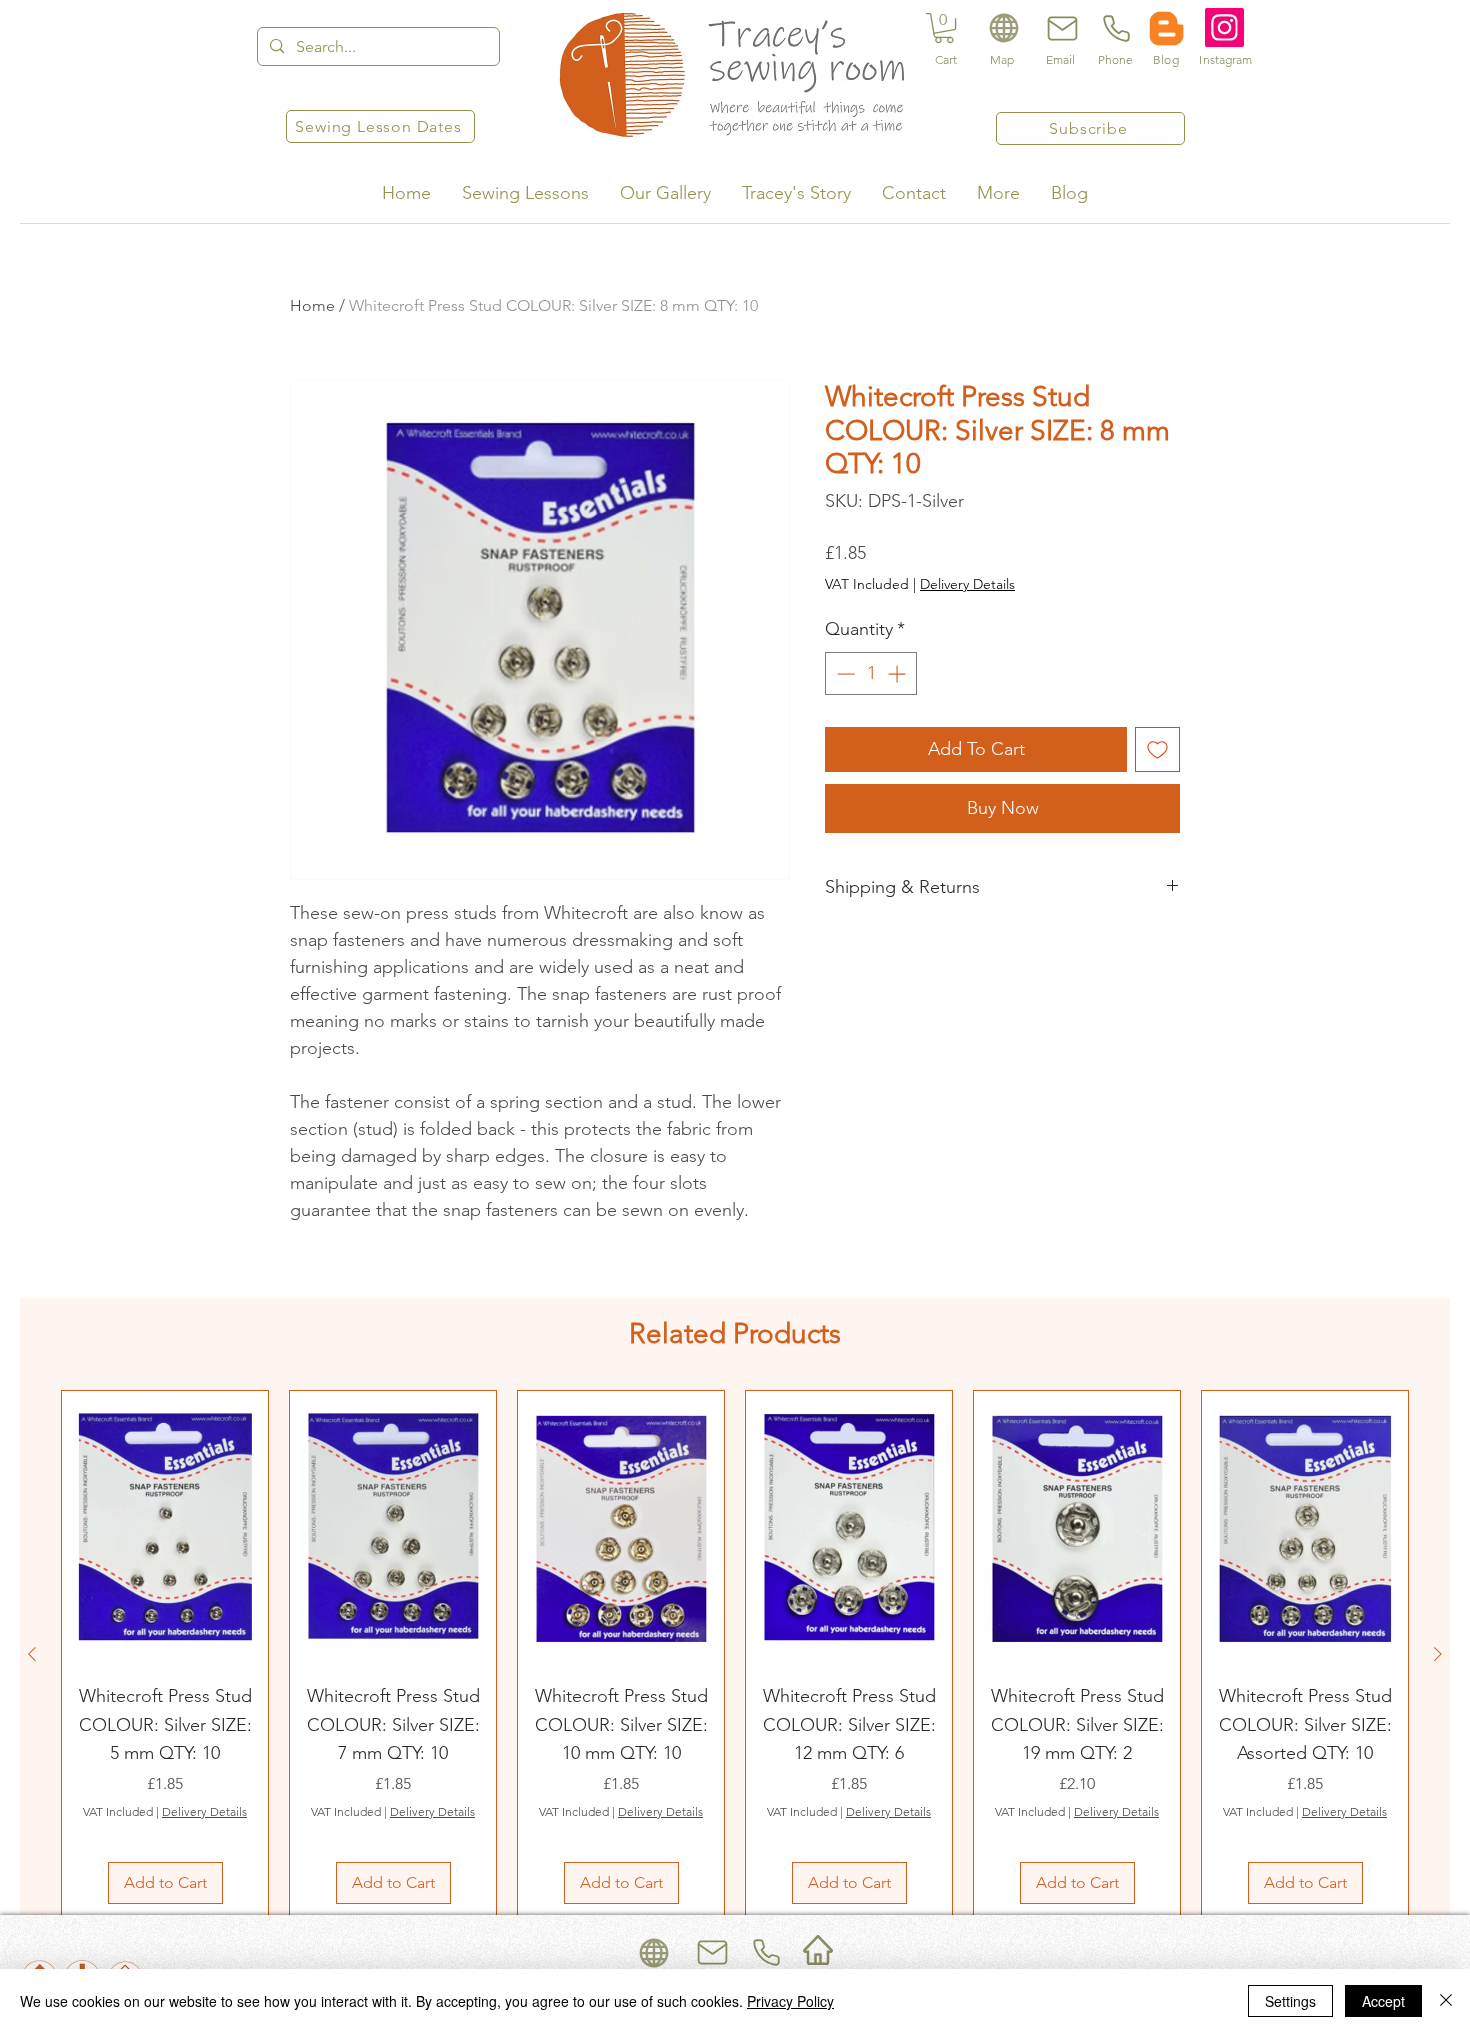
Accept (1383, 2001)
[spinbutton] (871, 673)
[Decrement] (843, 673)
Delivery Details (967, 584)
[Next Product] (1438, 1654)
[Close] (1446, 2001)
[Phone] (1115, 28)
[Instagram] (1224, 27)
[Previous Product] (32, 1654)
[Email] (1060, 28)
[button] (944, 28)
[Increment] (898, 673)
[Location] (1003, 28)
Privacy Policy (790, 2001)
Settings (1290, 2001)
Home (312, 305)
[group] (735, 1653)
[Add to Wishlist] (1157, 749)
